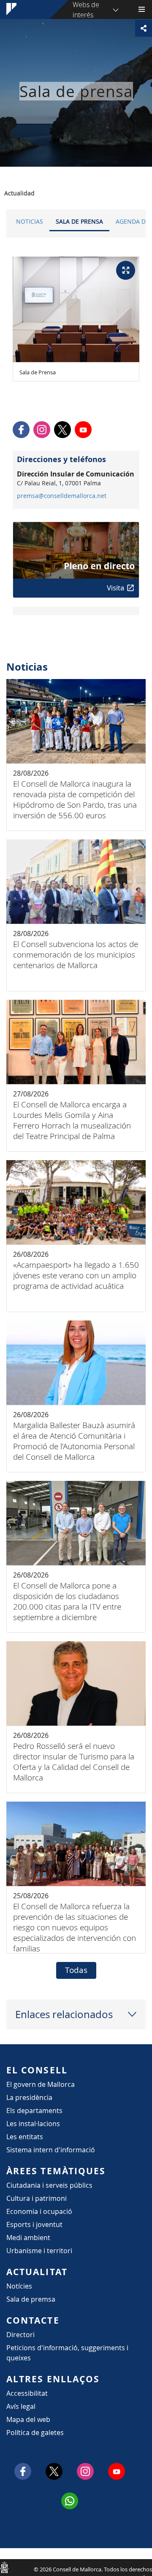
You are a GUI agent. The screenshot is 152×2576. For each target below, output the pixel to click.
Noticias (30, 221)
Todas (76, 1970)
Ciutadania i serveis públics (49, 2185)
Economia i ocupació (39, 2211)
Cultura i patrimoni (37, 2198)
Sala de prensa (79, 221)
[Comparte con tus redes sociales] (144, 28)
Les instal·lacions (33, 2124)
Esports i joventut (34, 2224)
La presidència (29, 2097)
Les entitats (25, 2137)
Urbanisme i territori (39, 2251)
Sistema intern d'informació (51, 2150)
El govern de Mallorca (41, 2084)
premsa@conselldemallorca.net (62, 496)
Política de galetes (35, 2433)
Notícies (19, 2286)
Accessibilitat (27, 2393)
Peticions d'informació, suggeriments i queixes (67, 2353)
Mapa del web (28, 2419)
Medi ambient (28, 2238)
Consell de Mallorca (4, 2567)
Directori (20, 2335)
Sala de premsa (31, 2299)
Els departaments (34, 2111)
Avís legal (21, 2406)
